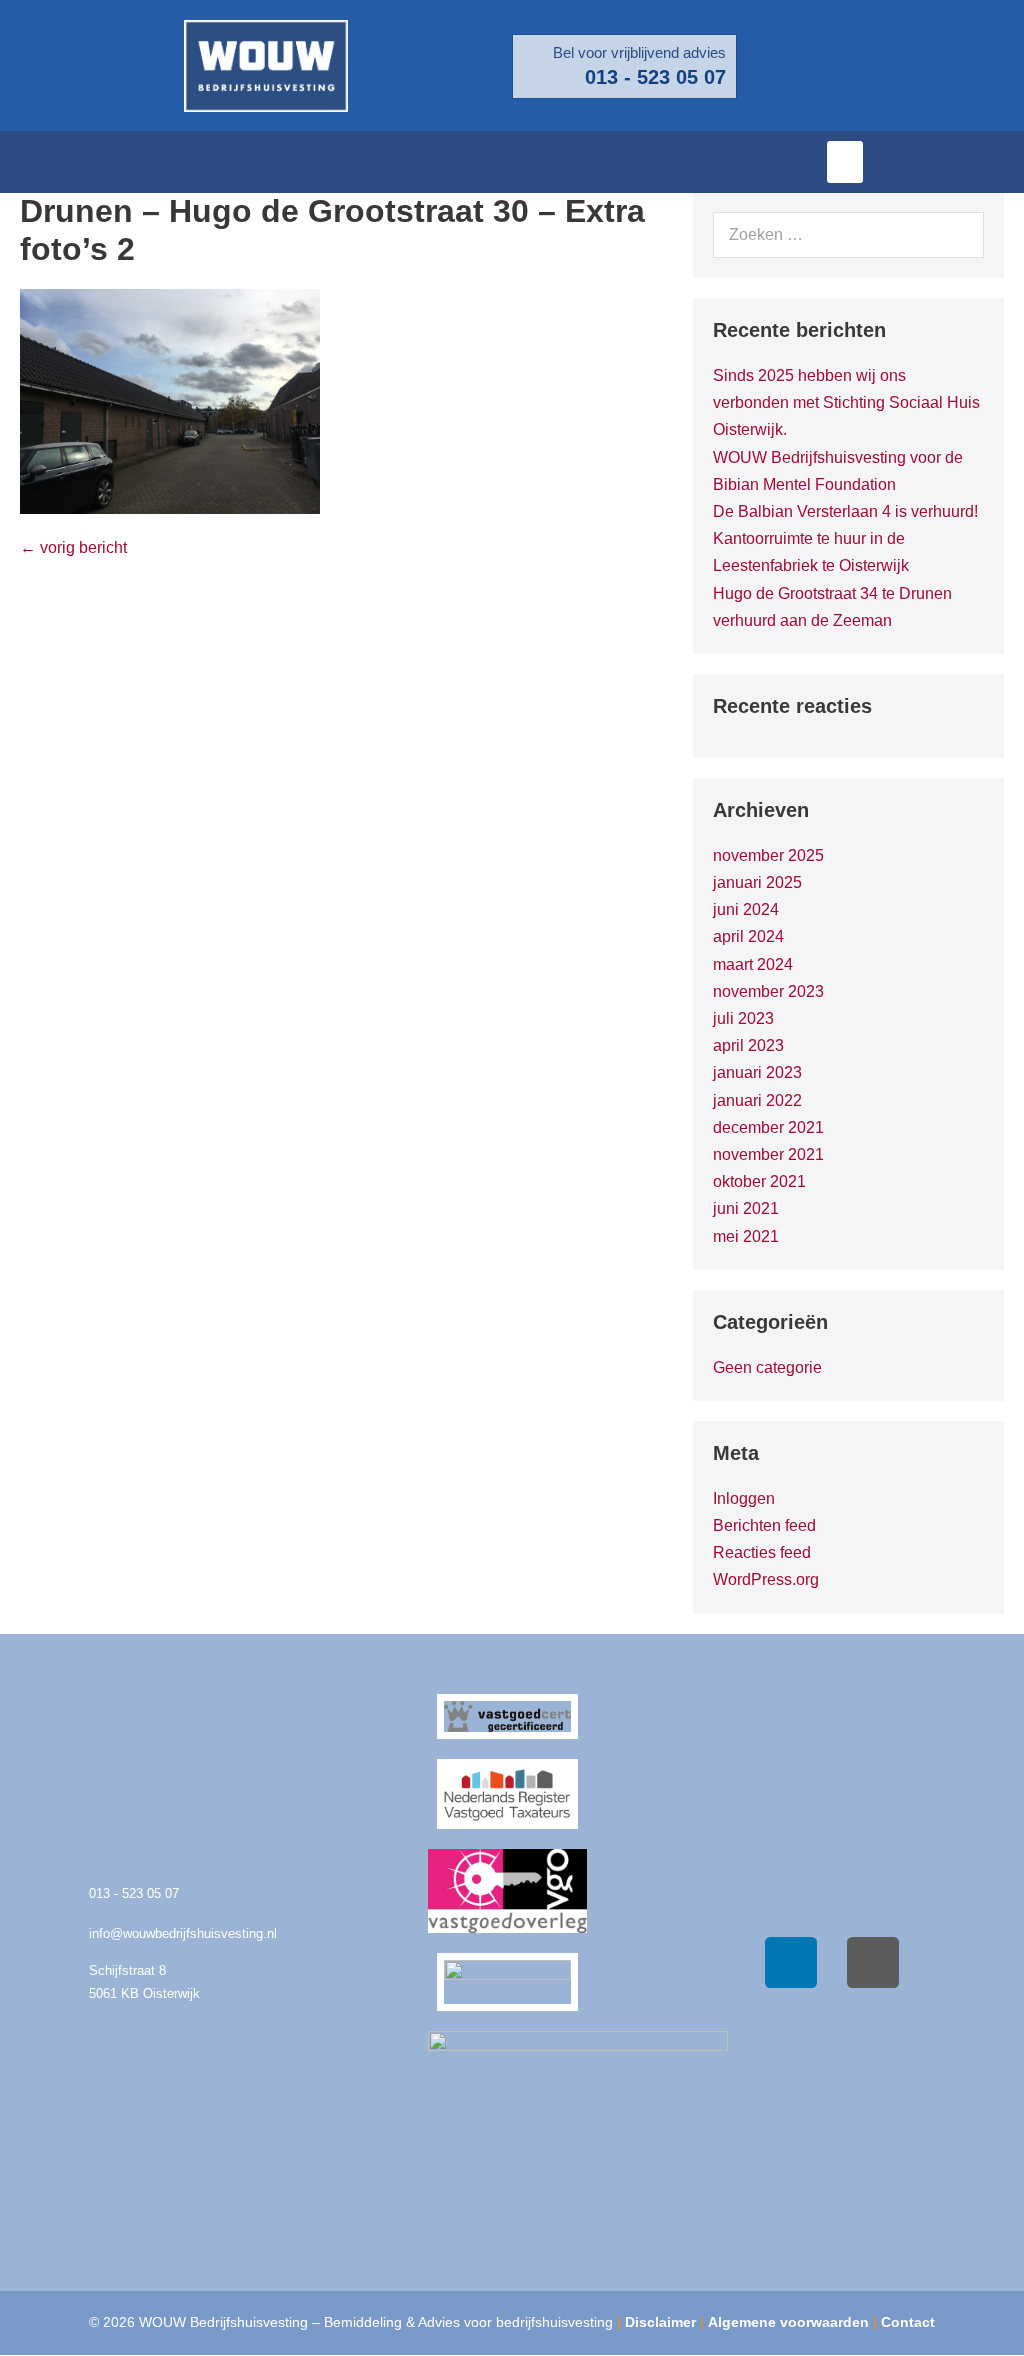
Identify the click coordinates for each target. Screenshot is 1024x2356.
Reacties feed (762, 1552)
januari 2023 (757, 1072)
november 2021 (768, 1154)
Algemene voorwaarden (788, 2322)
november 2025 (768, 855)
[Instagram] (873, 1963)
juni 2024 (746, 909)
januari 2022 (757, 1100)
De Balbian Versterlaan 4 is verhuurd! (845, 511)
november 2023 (768, 991)
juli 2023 (743, 1018)
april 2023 (748, 1045)
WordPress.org (766, 1579)
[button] (845, 162)
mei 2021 (746, 1236)
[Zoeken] (958, 235)
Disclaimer (660, 2322)
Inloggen (744, 1498)
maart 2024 (753, 964)
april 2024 (748, 936)
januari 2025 (757, 882)
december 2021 (768, 1127)
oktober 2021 (759, 1181)
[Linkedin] (791, 1963)
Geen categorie (767, 1367)
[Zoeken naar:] (848, 234)
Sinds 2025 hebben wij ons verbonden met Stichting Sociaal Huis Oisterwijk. (846, 402)
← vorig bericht (73, 547)
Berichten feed (764, 1525)
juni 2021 (746, 1208)
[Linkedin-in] (999, 162)
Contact (908, 2322)
